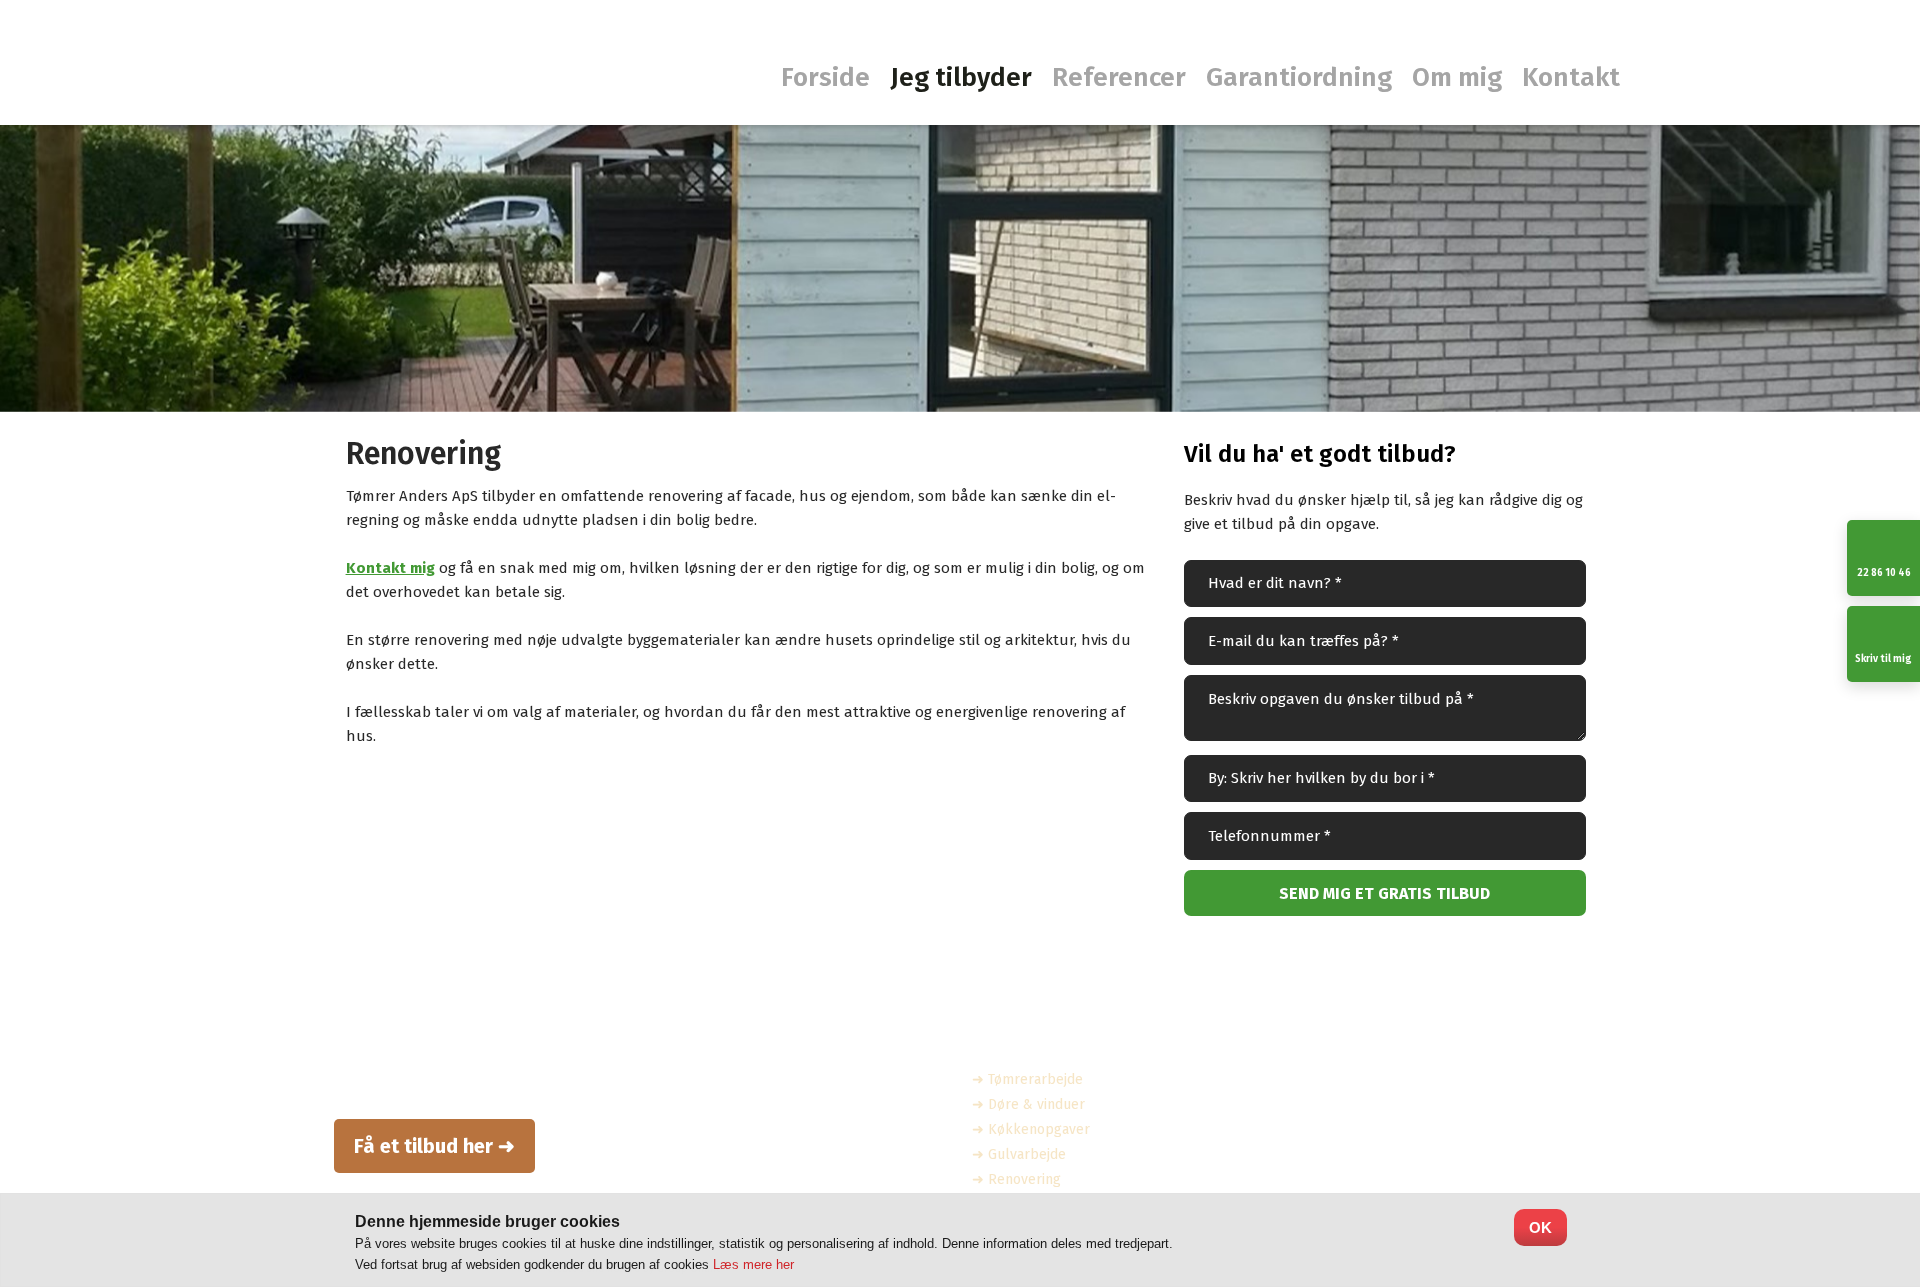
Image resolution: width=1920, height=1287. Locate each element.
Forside (825, 79)
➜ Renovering (1016, 1179)
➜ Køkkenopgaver (1031, 1129)
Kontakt (1571, 79)
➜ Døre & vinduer (1028, 1104)
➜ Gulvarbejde (1019, 1154)
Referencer (1119, 79)
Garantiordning (1299, 79)
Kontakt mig (390, 568)
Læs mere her (753, 1264)
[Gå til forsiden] (260, 81)
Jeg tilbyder (961, 79)
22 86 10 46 (1358, 1175)
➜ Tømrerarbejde (1027, 1079)
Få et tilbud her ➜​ (434, 1146)
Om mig (1457, 79)
